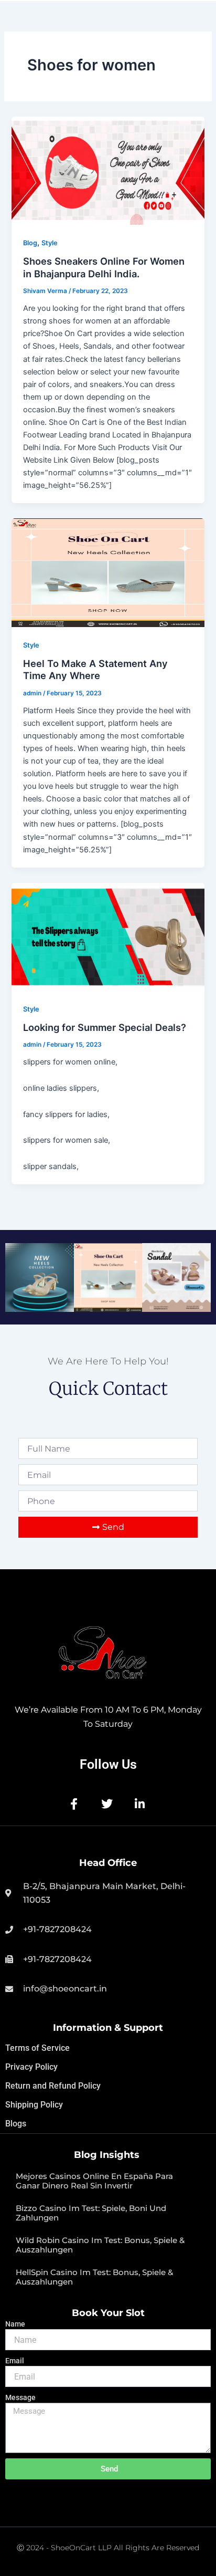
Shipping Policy (34, 2105)
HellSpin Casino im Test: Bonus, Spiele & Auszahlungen (94, 2277)
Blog (30, 243)
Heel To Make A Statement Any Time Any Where (95, 670)
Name (15, 2324)
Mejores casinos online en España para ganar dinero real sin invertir (94, 2181)
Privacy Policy (31, 2067)
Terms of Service (37, 2048)
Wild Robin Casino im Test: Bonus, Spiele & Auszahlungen (100, 2245)
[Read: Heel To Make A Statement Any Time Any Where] (108, 572)
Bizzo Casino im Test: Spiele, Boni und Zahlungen (91, 2213)
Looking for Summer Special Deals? (106, 1027)
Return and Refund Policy (53, 2086)
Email (15, 2361)
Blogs (16, 2124)
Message (20, 2397)
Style (50, 243)
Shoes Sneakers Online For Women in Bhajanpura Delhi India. (104, 267)
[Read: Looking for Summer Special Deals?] (108, 937)
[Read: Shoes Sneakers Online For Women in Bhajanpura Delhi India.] (108, 171)
